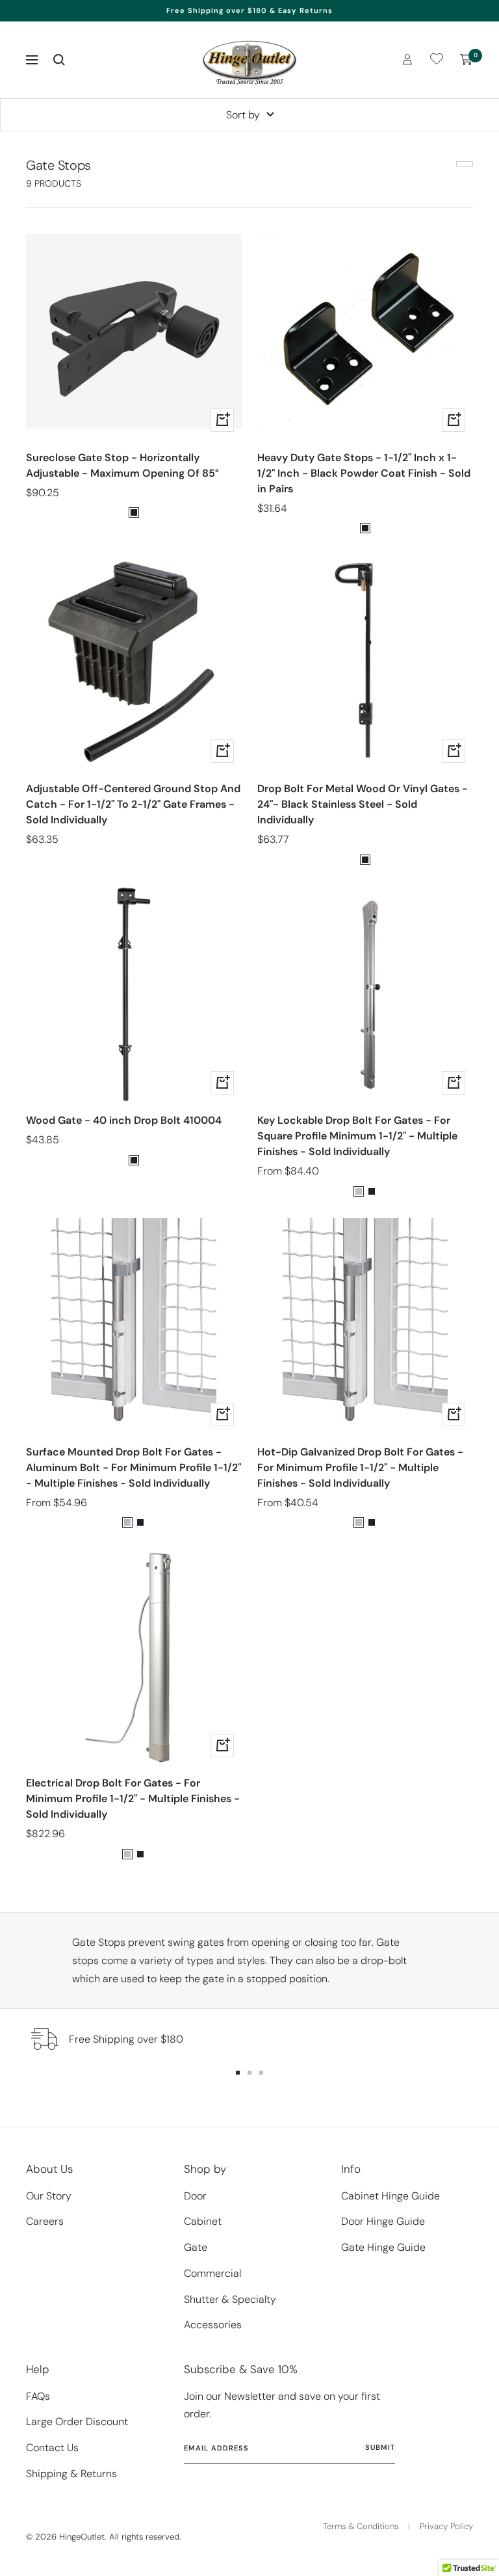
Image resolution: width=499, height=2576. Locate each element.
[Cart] (467, 60)
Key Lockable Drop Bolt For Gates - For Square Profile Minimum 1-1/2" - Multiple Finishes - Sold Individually (357, 1136)
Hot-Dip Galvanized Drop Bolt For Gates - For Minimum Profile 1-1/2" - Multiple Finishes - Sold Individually (360, 1467)
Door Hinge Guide (383, 2221)
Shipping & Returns (71, 2474)
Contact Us (52, 2448)
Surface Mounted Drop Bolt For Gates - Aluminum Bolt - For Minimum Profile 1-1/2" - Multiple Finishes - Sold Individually (134, 1467)
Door (195, 2196)
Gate (196, 2247)
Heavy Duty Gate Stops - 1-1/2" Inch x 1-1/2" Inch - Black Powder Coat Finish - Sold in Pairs (364, 473)
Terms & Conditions (361, 2526)
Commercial (212, 2273)
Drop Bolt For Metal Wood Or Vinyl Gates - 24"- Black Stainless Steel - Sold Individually (363, 804)
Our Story (49, 2196)
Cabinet (203, 2221)
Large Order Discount (77, 2422)
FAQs (38, 2396)
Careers (45, 2221)
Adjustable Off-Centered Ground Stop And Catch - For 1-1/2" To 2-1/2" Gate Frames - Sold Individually (133, 804)
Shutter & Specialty (230, 2299)
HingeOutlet (82, 2537)
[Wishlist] (437, 61)
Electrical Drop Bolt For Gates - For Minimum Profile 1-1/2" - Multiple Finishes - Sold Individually (133, 1799)
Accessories (213, 2325)
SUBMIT (380, 2447)
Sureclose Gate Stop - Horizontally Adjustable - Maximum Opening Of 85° (122, 465)
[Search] (59, 60)
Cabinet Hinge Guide (390, 2196)
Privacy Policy (446, 2526)
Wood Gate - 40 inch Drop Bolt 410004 (124, 1120)
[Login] (407, 60)
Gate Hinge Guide (383, 2247)
